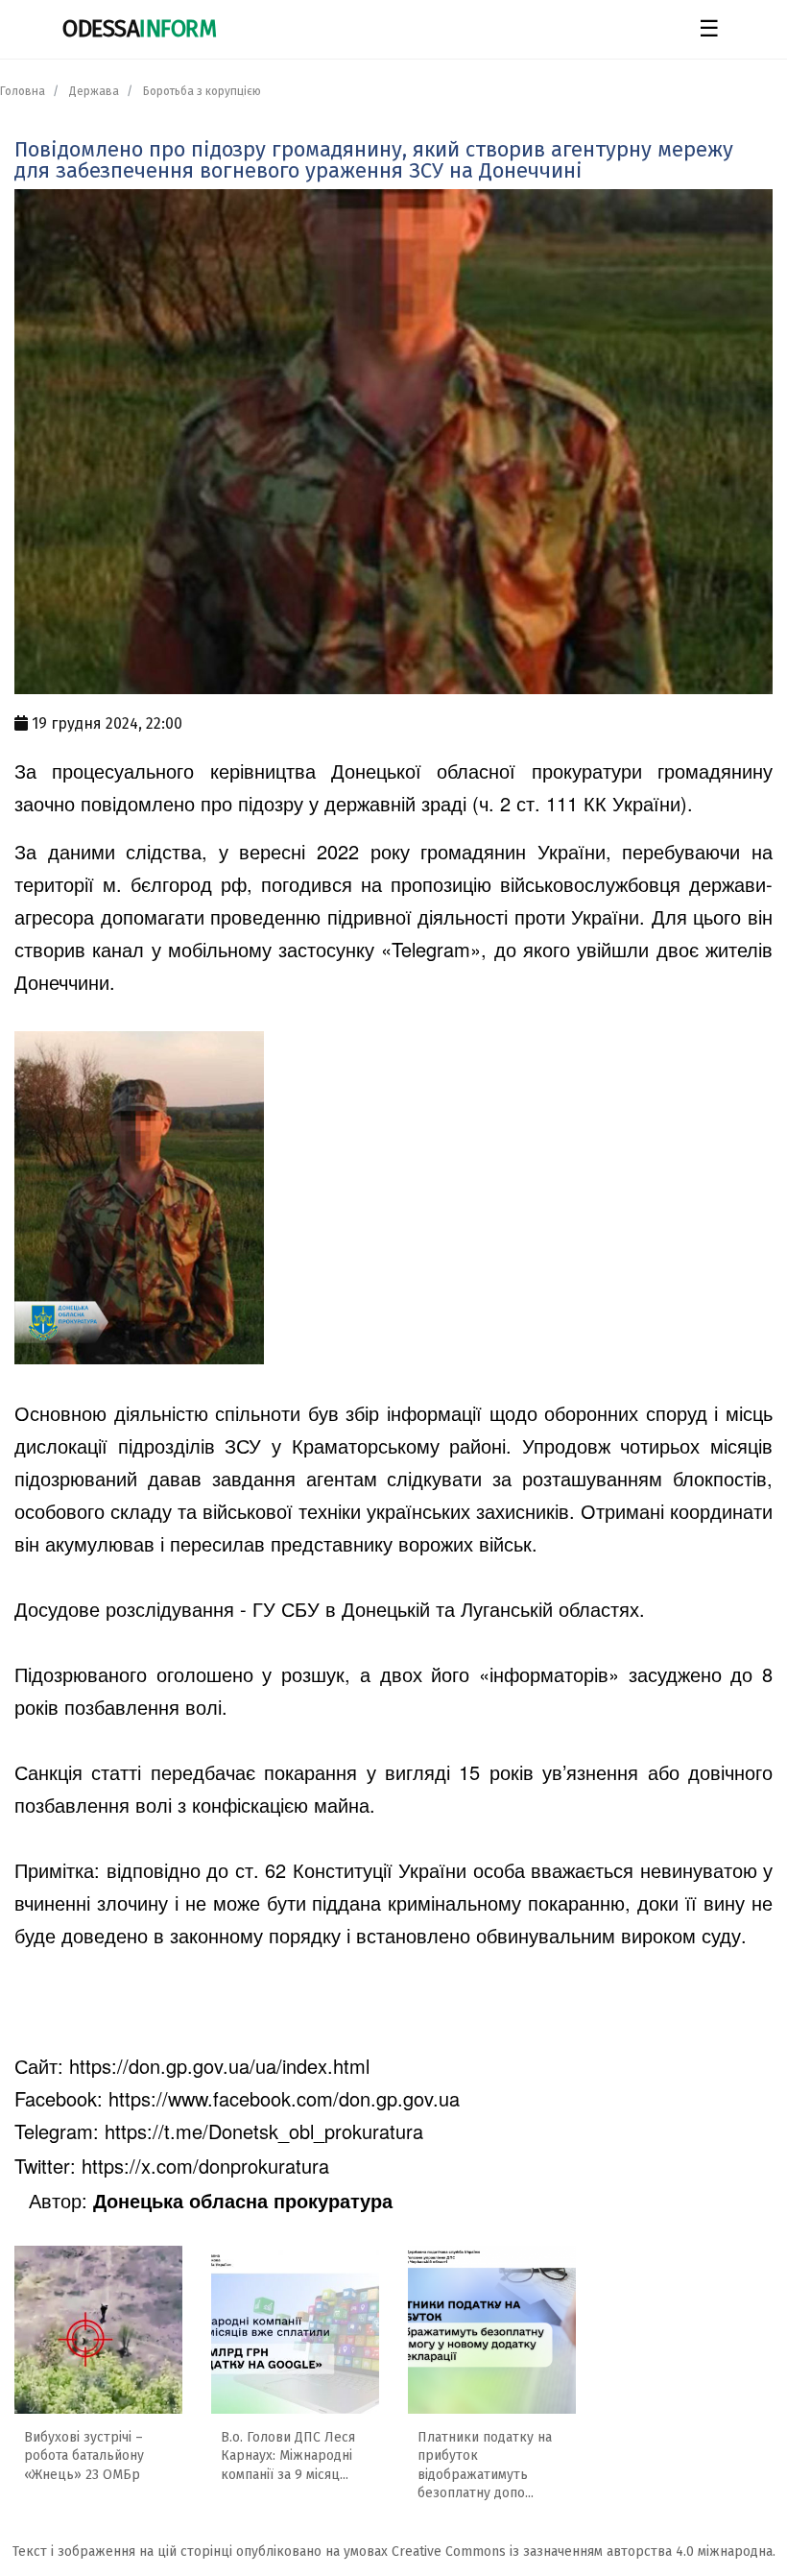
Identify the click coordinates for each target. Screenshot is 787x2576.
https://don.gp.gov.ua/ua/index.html (219, 2066)
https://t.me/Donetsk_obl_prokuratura (264, 2131)
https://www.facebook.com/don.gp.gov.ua (284, 2098)
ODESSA (139, 29)
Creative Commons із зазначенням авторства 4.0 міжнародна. (584, 2552)
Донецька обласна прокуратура (243, 2200)
